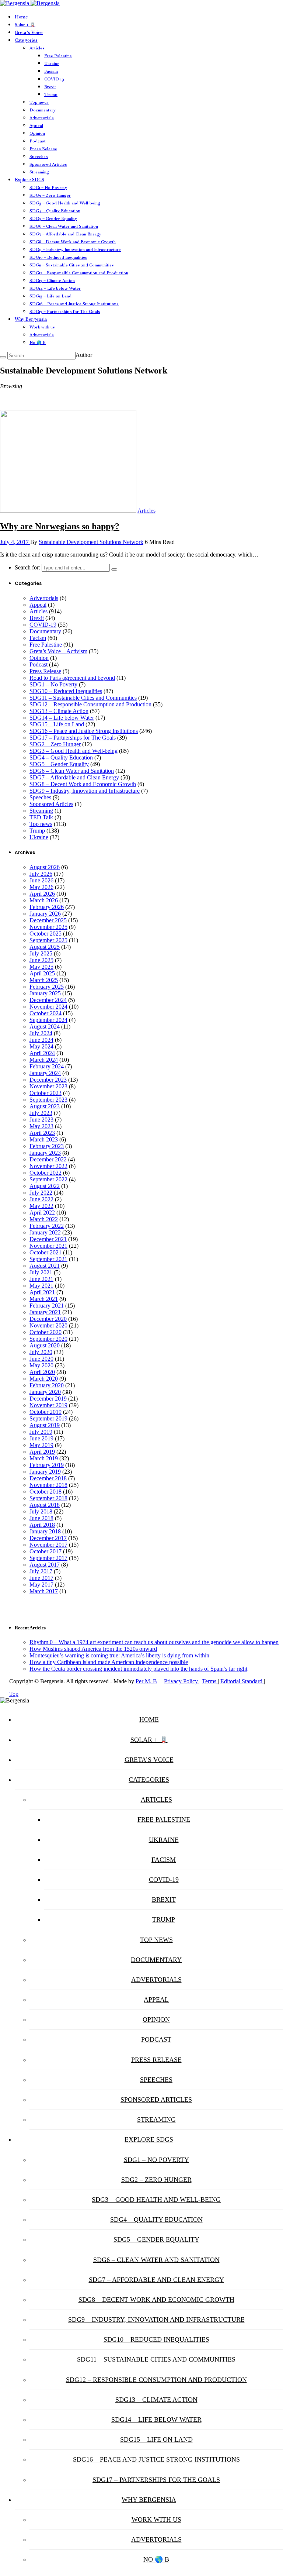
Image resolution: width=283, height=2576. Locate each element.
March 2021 (44, 1299)
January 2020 (45, 1392)
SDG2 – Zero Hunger (50, 195)
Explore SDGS (29, 180)
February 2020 (47, 1385)
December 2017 (48, 1538)
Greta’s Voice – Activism (58, 651)
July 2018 (41, 1511)
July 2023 (41, 1113)
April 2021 (42, 1292)
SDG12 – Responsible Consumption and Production (79, 273)
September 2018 (48, 1498)
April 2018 (42, 1525)
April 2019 (42, 1452)
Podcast (38, 141)
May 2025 (41, 967)
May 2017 (41, 1585)
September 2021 (48, 1259)
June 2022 (41, 1199)
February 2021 (47, 1306)
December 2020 (48, 1319)
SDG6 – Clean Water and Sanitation (64, 226)
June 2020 (41, 1359)
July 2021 (41, 1272)
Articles (37, 48)
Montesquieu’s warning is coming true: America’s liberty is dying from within (119, 1655)
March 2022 (44, 1219)
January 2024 (45, 1073)
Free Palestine (58, 56)
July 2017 (41, 1571)
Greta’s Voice (29, 32)
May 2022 (41, 1206)
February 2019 (47, 1465)
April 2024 (42, 1053)
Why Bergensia (31, 319)
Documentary (43, 110)
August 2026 (45, 867)
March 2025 (44, 980)
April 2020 (42, 1372)
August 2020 (45, 1345)
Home (21, 17)
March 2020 (44, 1379)
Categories (26, 40)
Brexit (50, 87)
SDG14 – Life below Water (55, 288)
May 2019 (41, 1445)
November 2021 (48, 1246)
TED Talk (41, 817)
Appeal (36, 125)
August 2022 (45, 1186)
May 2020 (41, 1365)
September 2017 (48, 1558)
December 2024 (48, 1000)
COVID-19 (54, 79)
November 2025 (48, 927)
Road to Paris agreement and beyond (72, 678)
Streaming (39, 172)
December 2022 (48, 1159)
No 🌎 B (38, 342)
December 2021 (48, 1239)
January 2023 (45, 1153)
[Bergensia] (30, 3)
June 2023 (41, 1120)
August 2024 (45, 1027)
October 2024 (46, 1013)
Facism (51, 71)
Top (14, 1694)
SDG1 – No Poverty (48, 187)
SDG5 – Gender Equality (53, 218)
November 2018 (48, 1485)
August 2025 (45, 947)
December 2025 (48, 920)
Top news (39, 102)
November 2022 (48, 1166)
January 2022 (45, 1232)
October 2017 (46, 1551)
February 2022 (47, 1226)
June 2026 (41, 880)
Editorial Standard (242, 1681)
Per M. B (146, 1681)
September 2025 (48, 940)
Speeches (39, 156)
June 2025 (41, 960)
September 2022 (48, 1179)
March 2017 (44, 1591)
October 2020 (46, 1332)
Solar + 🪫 (25, 25)
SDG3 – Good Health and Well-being (65, 203)
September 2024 (48, 1020)
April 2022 (42, 1213)
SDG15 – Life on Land (50, 296)
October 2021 (46, 1252)
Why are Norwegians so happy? (60, 526)
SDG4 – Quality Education (55, 211)
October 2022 (46, 1173)
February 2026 (47, 907)
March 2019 (44, 1458)
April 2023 (42, 1133)
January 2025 (45, 993)
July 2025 (41, 953)
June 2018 (41, 1518)
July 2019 (41, 1432)
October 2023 (46, 1093)
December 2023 (48, 1080)
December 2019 (48, 1399)
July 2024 (41, 1033)
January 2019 (45, 1472)
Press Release (43, 149)
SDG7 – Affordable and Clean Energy (65, 234)
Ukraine (52, 63)
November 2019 (48, 1405)
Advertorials (42, 118)
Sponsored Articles (48, 164)
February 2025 (47, 987)
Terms (210, 1681)
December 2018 (48, 1478)
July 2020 (41, 1352)
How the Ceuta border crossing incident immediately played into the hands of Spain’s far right (138, 1669)
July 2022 (41, 1193)
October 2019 (46, 1412)
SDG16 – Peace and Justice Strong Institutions (74, 304)
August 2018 (45, 1505)
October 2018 (46, 1492)
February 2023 (47, 1146)
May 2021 (41, 1286)
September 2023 (48, 1100)
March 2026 (44, 900)
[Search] (3, 357)
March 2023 (44, 1139)
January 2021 (45, 1312)
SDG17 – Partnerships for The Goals (65, 311)
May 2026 (41, 887)
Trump (51, 94)
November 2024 (48, 1007)
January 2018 (45, 1531)
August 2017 (45, 1565)
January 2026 (45, 914)
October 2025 (46, 934)
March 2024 (44, 1060)
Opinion (37, 133)
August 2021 (45, 1266)
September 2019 (48, 1418)
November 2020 (48, 1325)
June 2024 (41, 1040)
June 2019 (41, 1438)
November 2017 (48, 1545)
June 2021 (41, 1279)
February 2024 (47, 1066)
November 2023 (48, 1086)
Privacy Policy (182, 1681)
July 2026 (41, 874)
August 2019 (45, 1425)
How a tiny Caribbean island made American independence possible (109, 1662)
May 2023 (41, 1126)
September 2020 (48, 1339)
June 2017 (41, 1578)
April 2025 (42, 973)
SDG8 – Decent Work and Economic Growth (73, 242)
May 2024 (41, 1046)
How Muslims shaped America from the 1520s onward (93, 1649)
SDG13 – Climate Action (52, 280)
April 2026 (42, 894)
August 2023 (45, 1106)
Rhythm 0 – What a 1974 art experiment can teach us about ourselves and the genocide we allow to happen (154, 1642)
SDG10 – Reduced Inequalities (58, 257)
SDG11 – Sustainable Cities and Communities (72, 265)
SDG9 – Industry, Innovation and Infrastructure (75, 249)
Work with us (42, 327)
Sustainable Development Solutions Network (91, 542)
